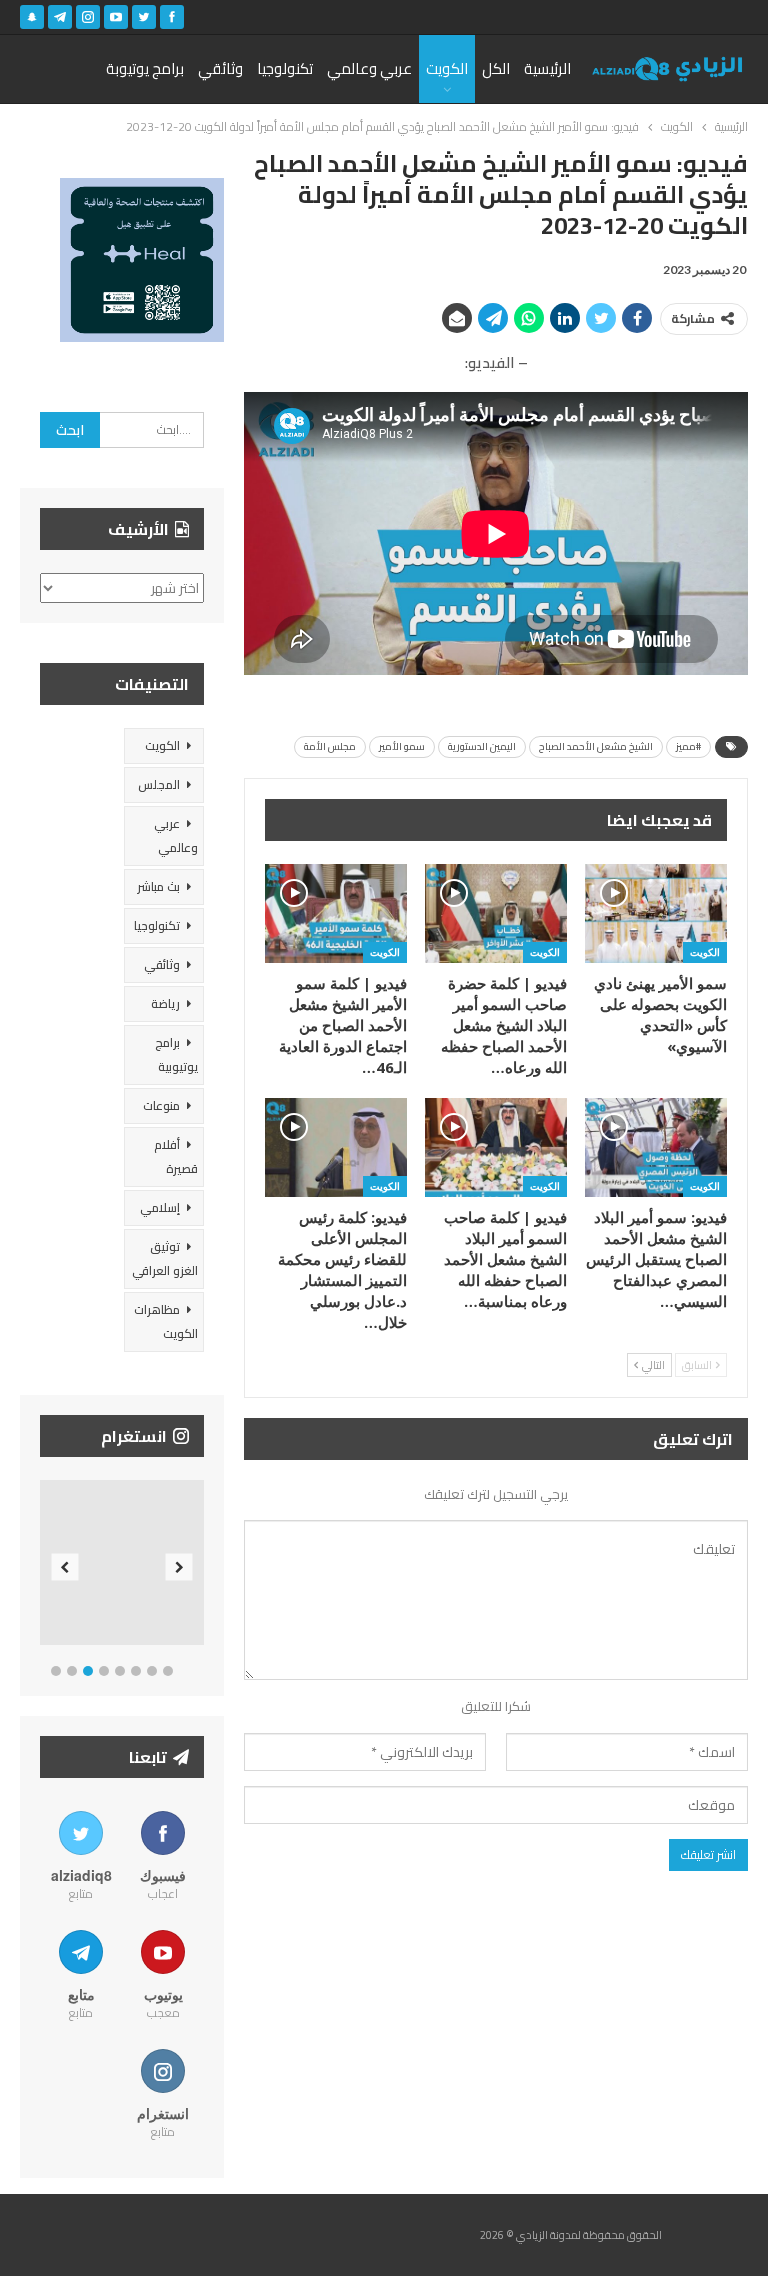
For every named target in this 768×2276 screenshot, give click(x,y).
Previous (65, 1566)
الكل (496, 68)
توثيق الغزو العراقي (165, 1258)
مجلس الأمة (330, 746)
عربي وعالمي (369, 68)
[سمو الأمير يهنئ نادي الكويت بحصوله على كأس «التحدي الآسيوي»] (656, 913)
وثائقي (220, 68)
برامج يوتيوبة (145, 68)
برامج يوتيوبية (176, 1054)
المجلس (159, 784)
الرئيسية (547, 68)
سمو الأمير (402, 746)
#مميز (688, 746)
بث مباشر (158, 886)
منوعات (161, 1105)
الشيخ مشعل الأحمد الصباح (596, 746)
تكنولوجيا (285, 68)
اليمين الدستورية (482, 746)
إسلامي (160, 1207)
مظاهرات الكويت (166, 1321)
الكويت (447, 68)
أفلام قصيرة (176, 1156)
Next (179, 1566)
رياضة (165, 1003)
